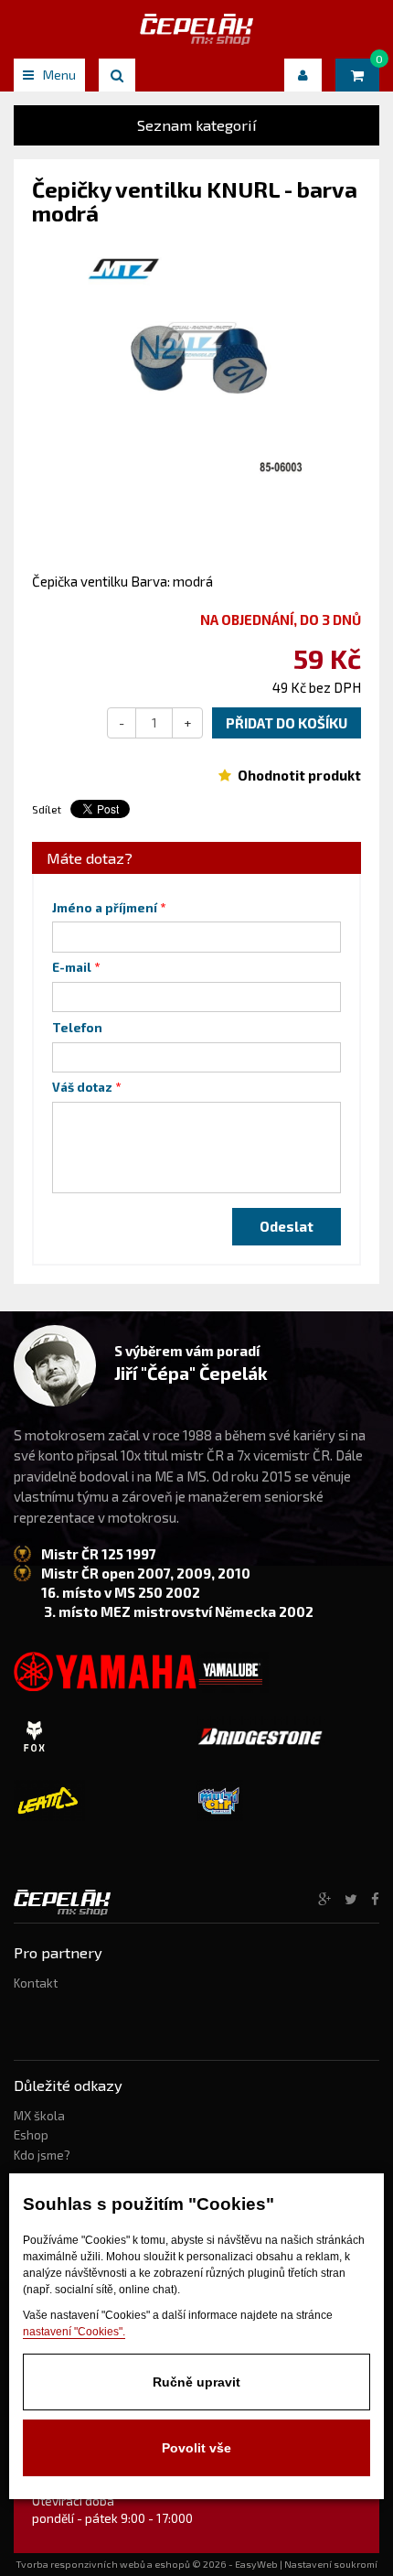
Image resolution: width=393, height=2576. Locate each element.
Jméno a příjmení (105, 908)
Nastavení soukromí (331, 2564)
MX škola (39, 2116)
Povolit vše (196, 2448)
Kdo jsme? (42, 2155)
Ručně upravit (196, 2382)
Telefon (77, 1028)
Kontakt (36, 1983)
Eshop (31, 2135)
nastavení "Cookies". (74, 2332)
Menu (59, 75)
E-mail (72, 967)
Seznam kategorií (197, 125)
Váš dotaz (82, 1087)
